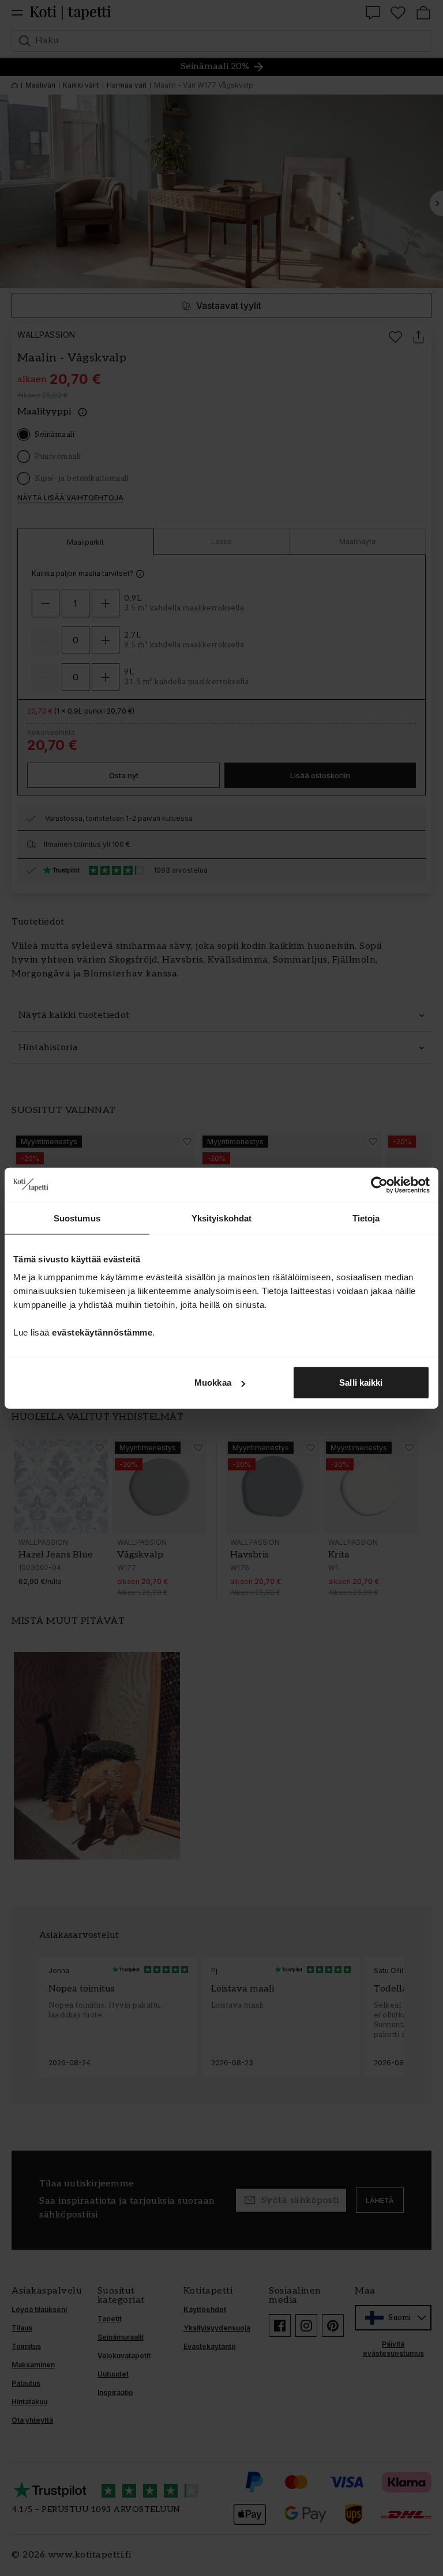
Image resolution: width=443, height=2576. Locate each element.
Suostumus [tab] (77, 1218)
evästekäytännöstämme (102, 1332)
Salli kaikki (361, 1383)
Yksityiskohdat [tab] (221, 1218)
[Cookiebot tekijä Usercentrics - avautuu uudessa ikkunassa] (379, 1185)
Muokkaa (213, 1383)
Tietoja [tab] (366, 1218)
